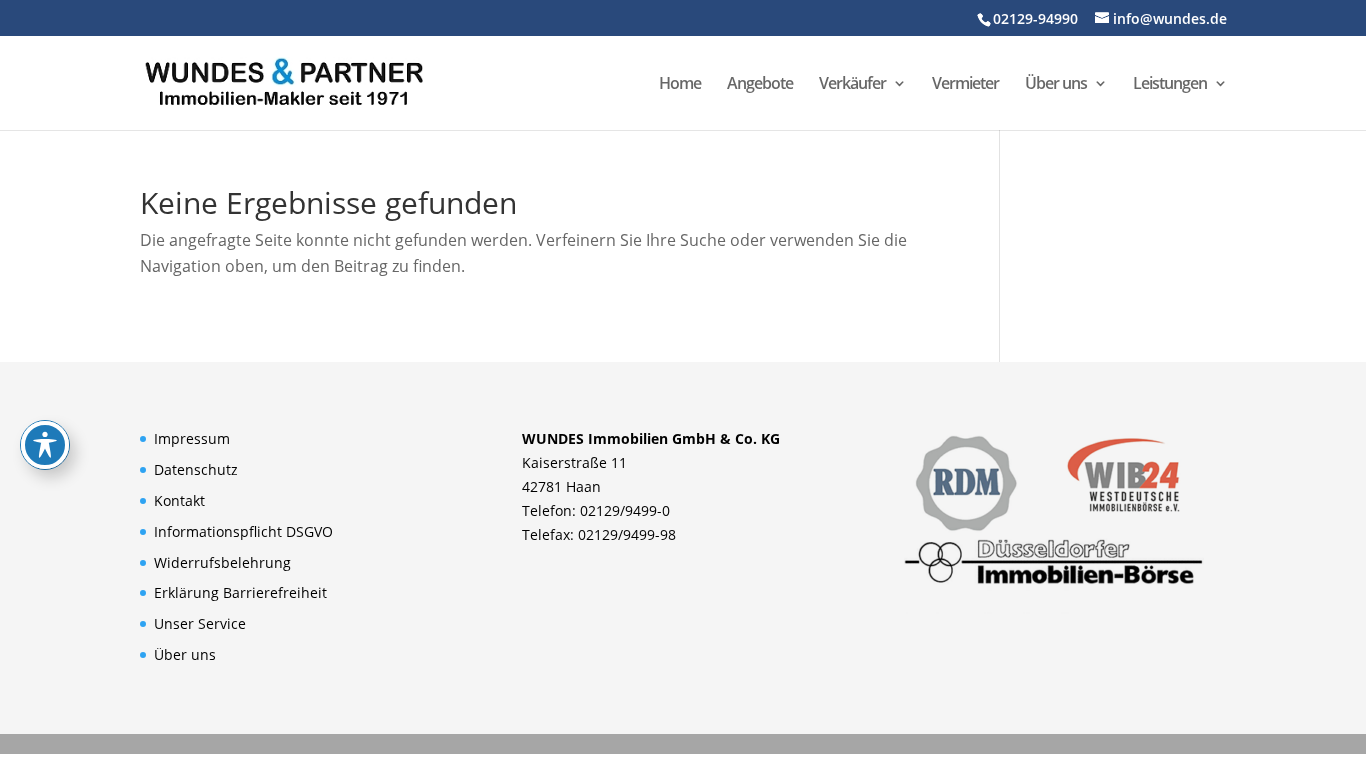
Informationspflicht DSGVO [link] (243, 531)
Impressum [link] (192, 438)
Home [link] (680, 85)
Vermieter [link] (965, 85)
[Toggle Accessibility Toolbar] (45, 445)
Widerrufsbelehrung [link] (222, 562)
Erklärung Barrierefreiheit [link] (240, 592)
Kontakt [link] (179, 500)
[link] (284, 81)
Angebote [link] (760, 85)
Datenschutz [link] (196, 469)
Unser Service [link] (200, 623)
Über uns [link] (1056, 85)
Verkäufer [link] (852, 85)
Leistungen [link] (1170, 85)
